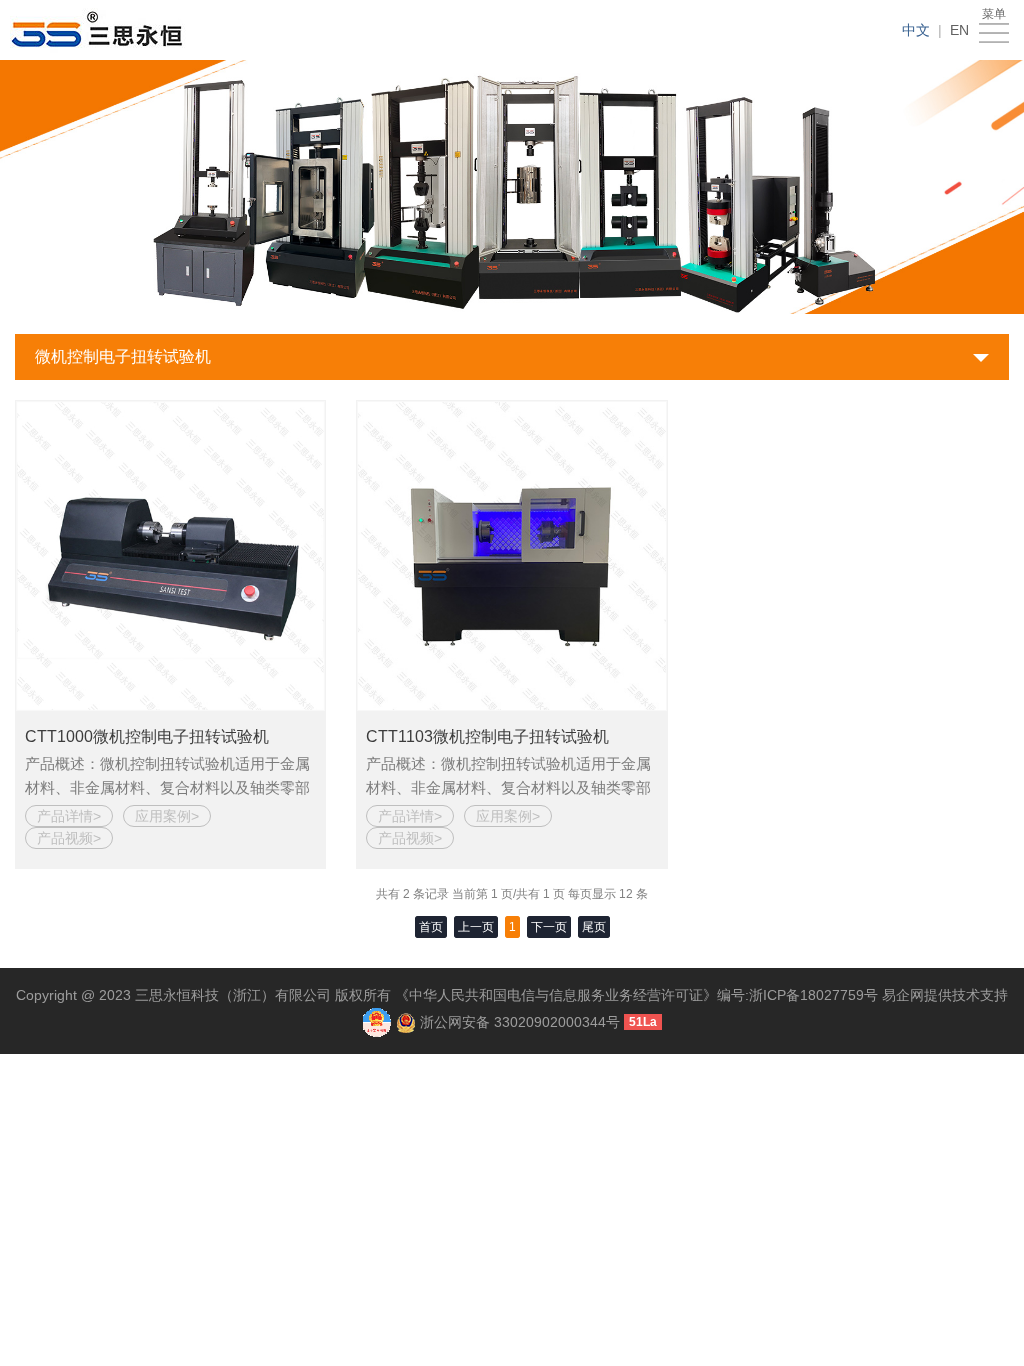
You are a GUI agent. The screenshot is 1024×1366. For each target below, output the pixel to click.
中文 (916, 30)
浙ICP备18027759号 (813, 995)
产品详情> (69, 816)
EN (959, 30)
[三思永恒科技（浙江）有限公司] (102, 30)
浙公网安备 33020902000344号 (520, 1021)
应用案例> (167, 816)
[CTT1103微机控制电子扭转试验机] (511, 555)
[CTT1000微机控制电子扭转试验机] (170, 555)
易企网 (903, 995)
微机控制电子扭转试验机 (123, 356)
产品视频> (69, 838)
